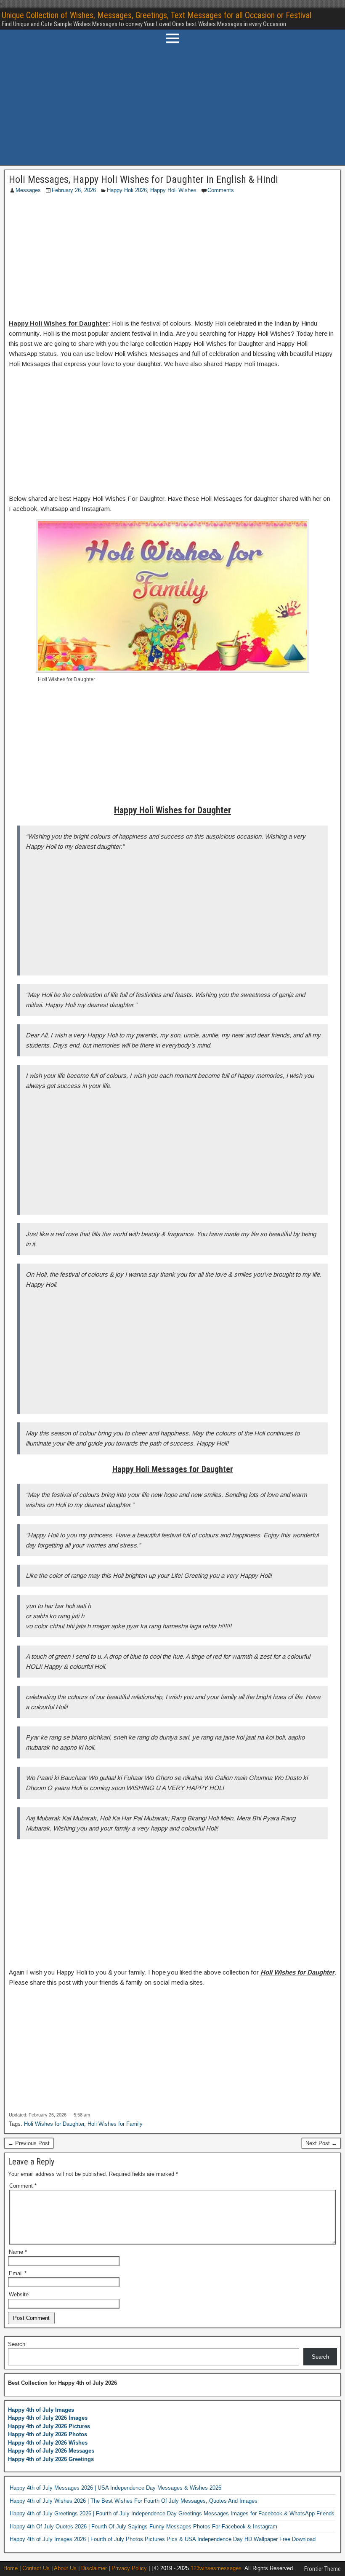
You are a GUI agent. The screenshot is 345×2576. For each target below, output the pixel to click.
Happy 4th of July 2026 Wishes (48, 2443)
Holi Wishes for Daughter (54, 2124)
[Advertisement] (172, 106)
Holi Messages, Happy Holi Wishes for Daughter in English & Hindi (143, 179)
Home (11, 2568)
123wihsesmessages (216, 2568)
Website (19, 2294)
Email (18, 2273)
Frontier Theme (322, 2569)
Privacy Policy (129, 2568)
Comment (23, 2186)
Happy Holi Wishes (173, 190)
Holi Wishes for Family (115, 2124)
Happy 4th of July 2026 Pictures (49, 2426)
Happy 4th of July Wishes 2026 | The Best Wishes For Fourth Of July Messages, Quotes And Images (134, 2501)
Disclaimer (94, 2568)
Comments (221, 190)
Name (18, 2252)
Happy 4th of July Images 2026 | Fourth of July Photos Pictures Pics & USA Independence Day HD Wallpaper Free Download (163, 2539)
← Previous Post (29, 2143)
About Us (65, 2568)
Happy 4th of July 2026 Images (48, 2418)
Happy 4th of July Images (41, 2410)
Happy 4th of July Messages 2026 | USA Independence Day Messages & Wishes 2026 (115, 2488)
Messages (28, 190)
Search (17, 2344)
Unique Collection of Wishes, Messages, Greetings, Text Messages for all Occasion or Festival (157, 15)
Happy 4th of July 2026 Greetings (51, 2459)
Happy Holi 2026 (127, 190)
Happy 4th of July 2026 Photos (48, 2434)
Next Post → (321, 2143)
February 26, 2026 (74, 190)
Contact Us (36, 2568)
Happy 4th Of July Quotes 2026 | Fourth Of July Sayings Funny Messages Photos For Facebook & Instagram (143, 2527)
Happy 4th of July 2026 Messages (51, 2451)
